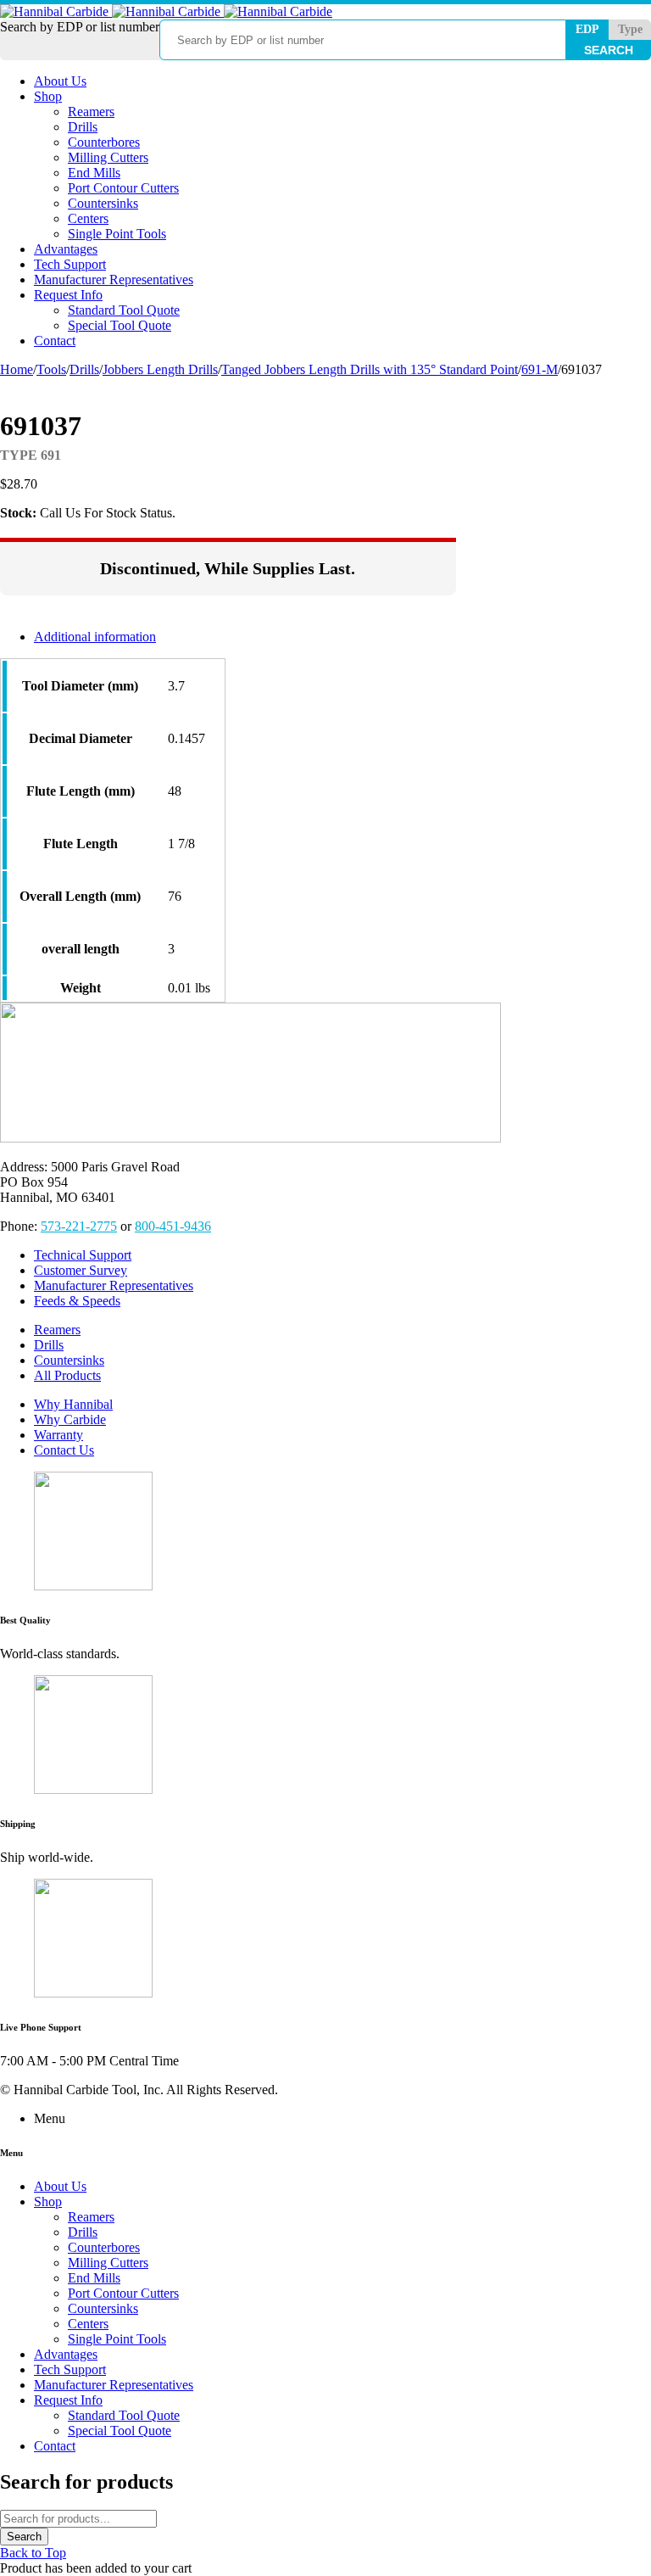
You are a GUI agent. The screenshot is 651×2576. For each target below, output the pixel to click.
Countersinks (69, 1360)
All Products (67, 1375)
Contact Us (64, 1450)
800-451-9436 (173, 1226)
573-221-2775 (79, 1226)
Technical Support (83, 1255)
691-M (540, 369)
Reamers (57, 1330)
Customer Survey (81, 1270)
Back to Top (33, 2553)
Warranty (58, 1435)
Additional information (95, 637)
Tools (51, 369)
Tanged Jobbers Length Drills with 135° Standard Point (370, 369)
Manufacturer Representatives (114, 1285)
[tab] (245, 637)
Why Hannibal (73, 1404)
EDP (587, 29)
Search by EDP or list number (80, 27)
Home (17, 369)
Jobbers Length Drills (160, 369)
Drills (84, 369)
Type (630, 29)
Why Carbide (70, 1419)
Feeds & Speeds (77, 1301)
